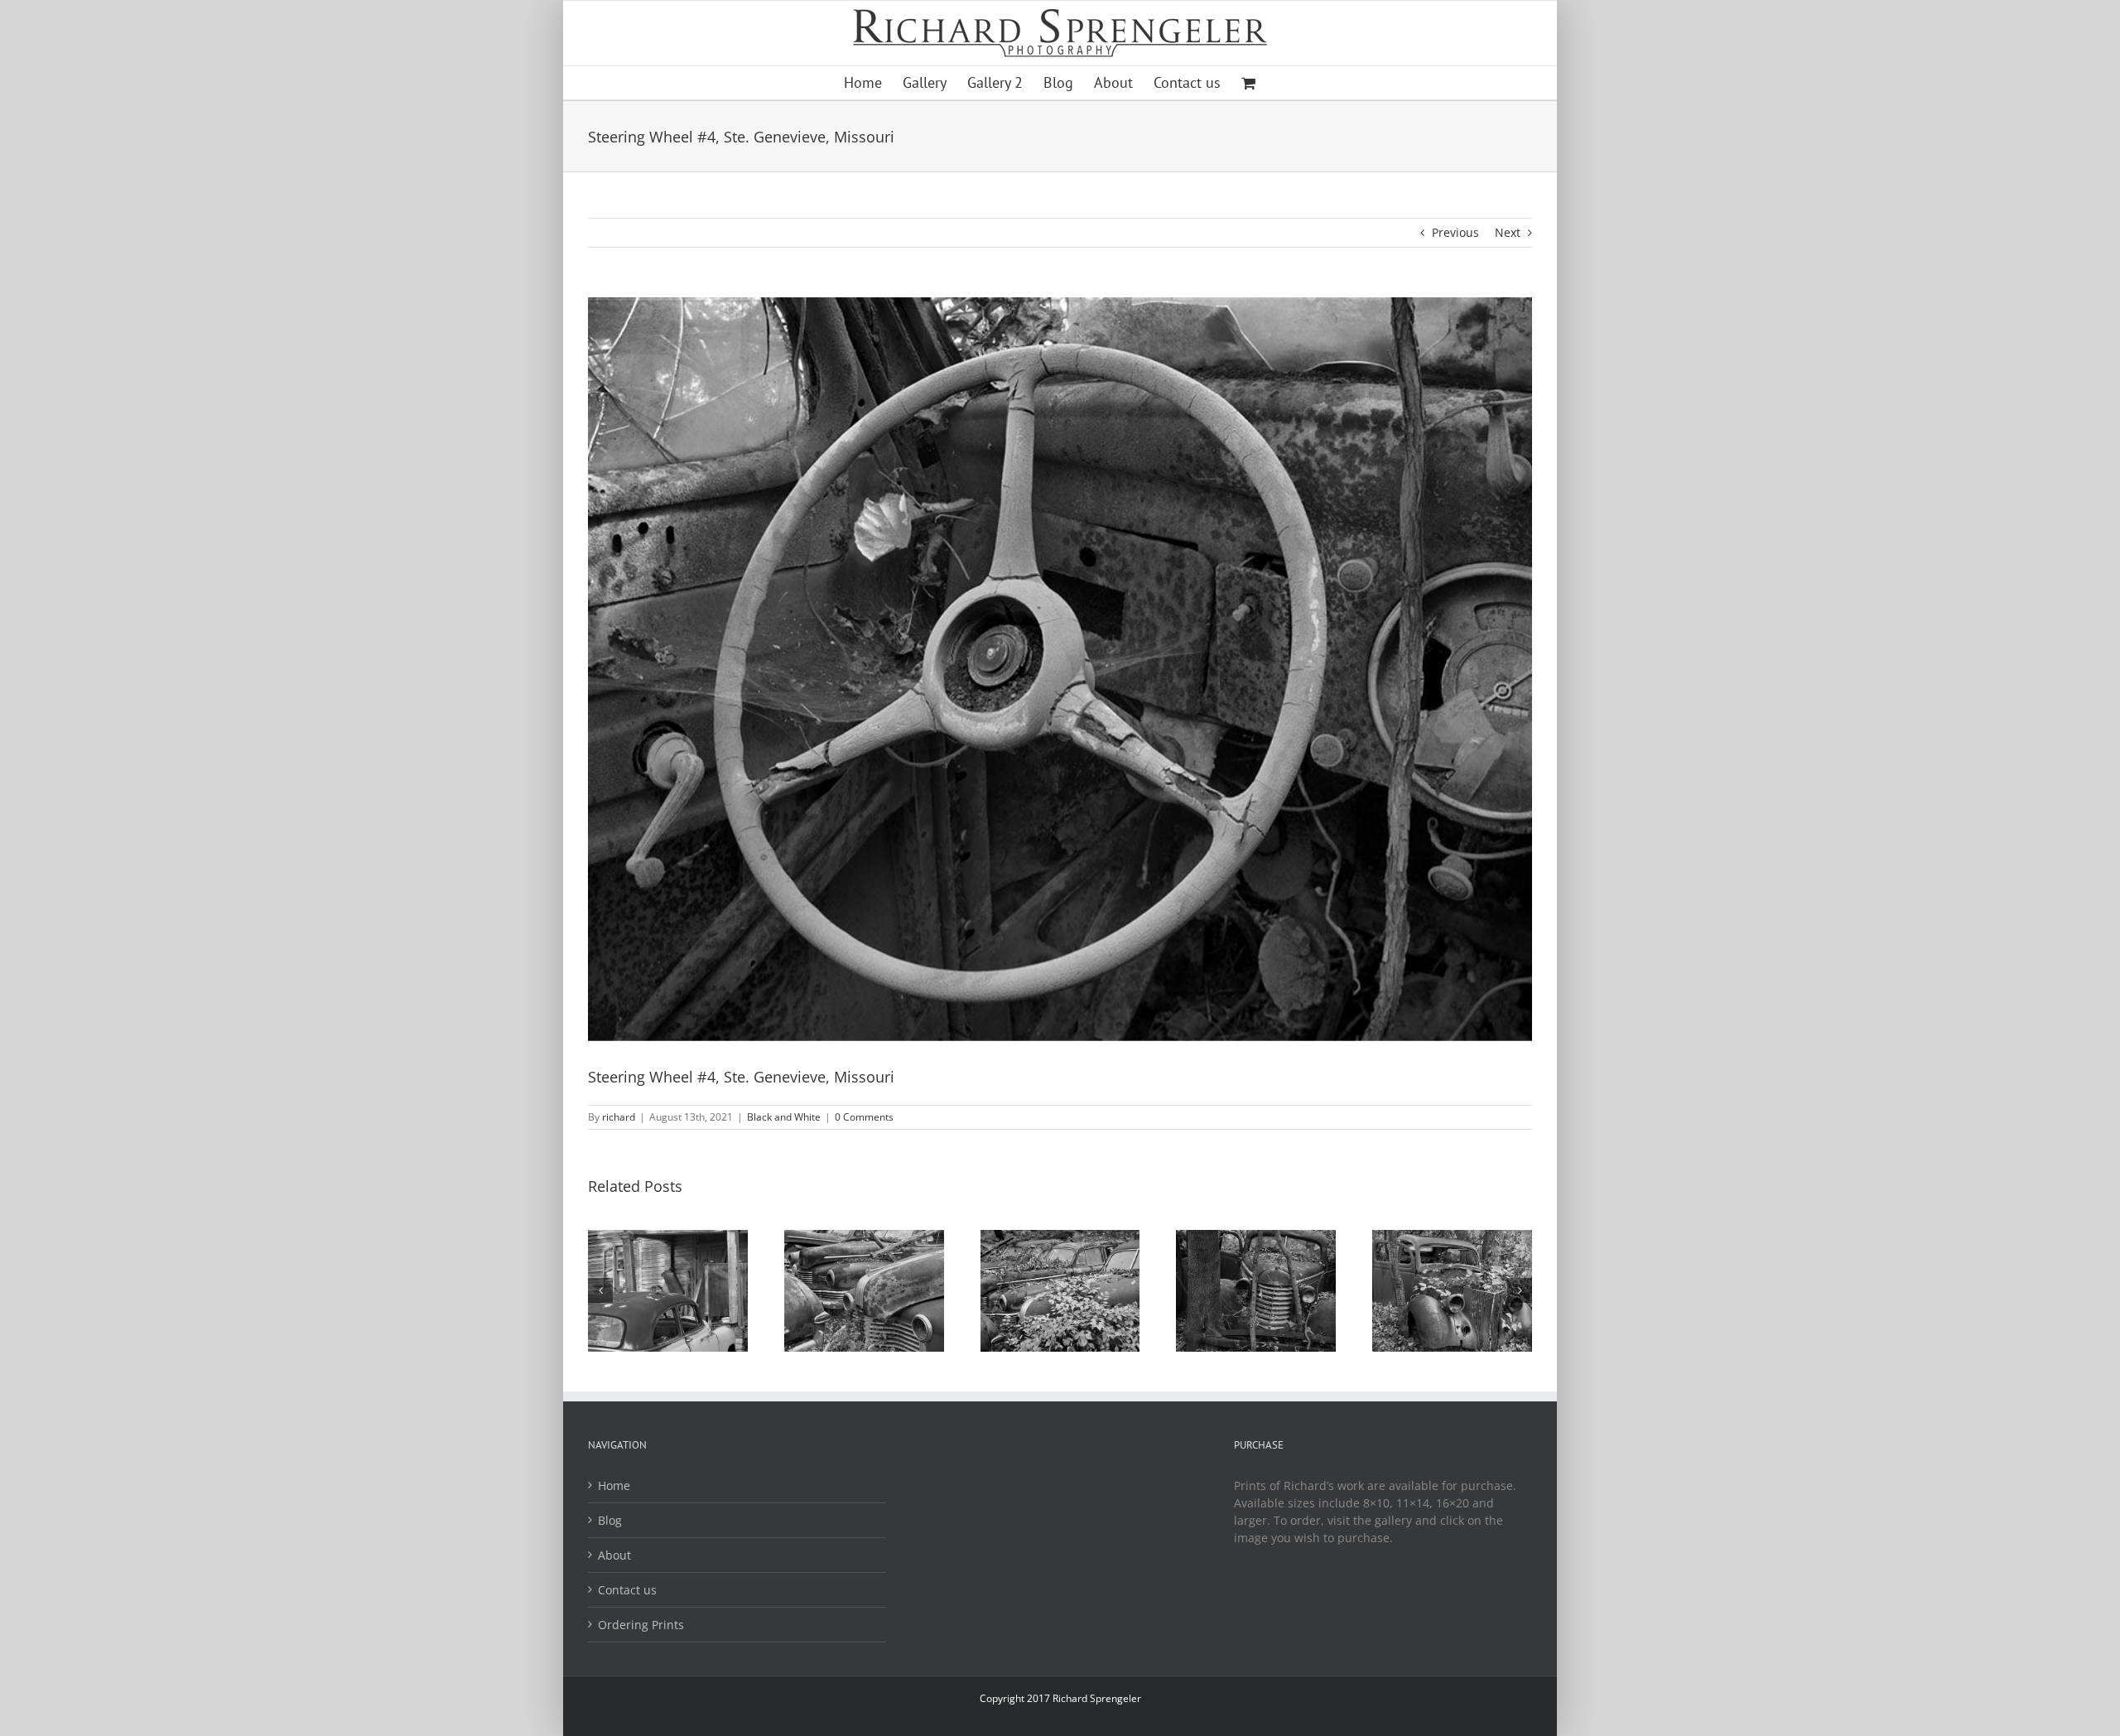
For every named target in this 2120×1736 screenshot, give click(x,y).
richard (619, 1117)
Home (614, 1485)
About (614, 1555)
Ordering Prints (641, 1625)
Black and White (784, 1117)
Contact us (627, 1590)
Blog (610, 1520)
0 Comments (864, 1117)
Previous (1455, 232)
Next (1508, 232)
